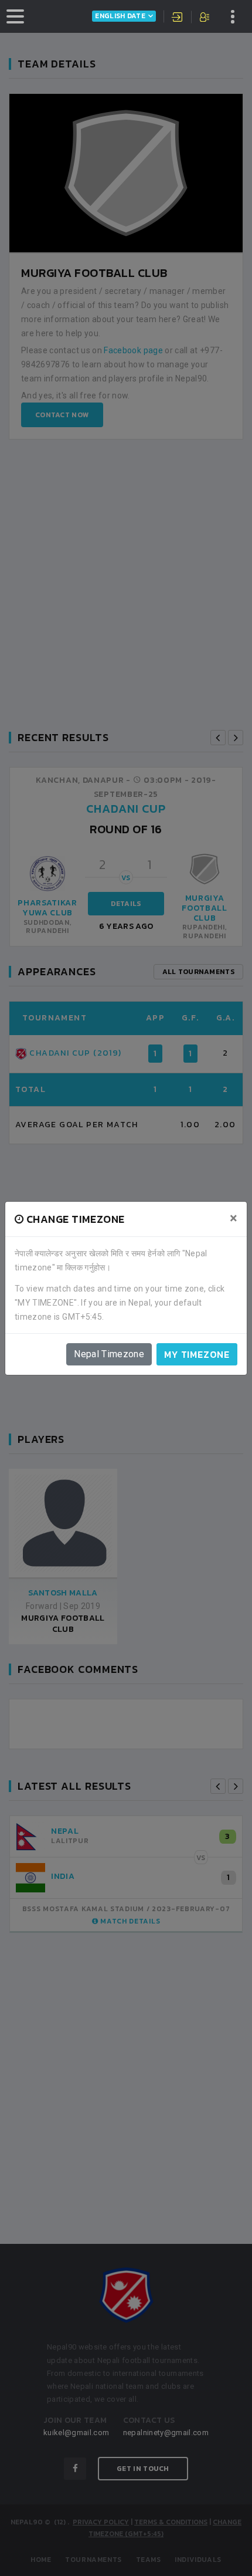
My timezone (197, 1354)
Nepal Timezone (109, 1354)
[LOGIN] (178, 18)
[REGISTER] (205, 18)
